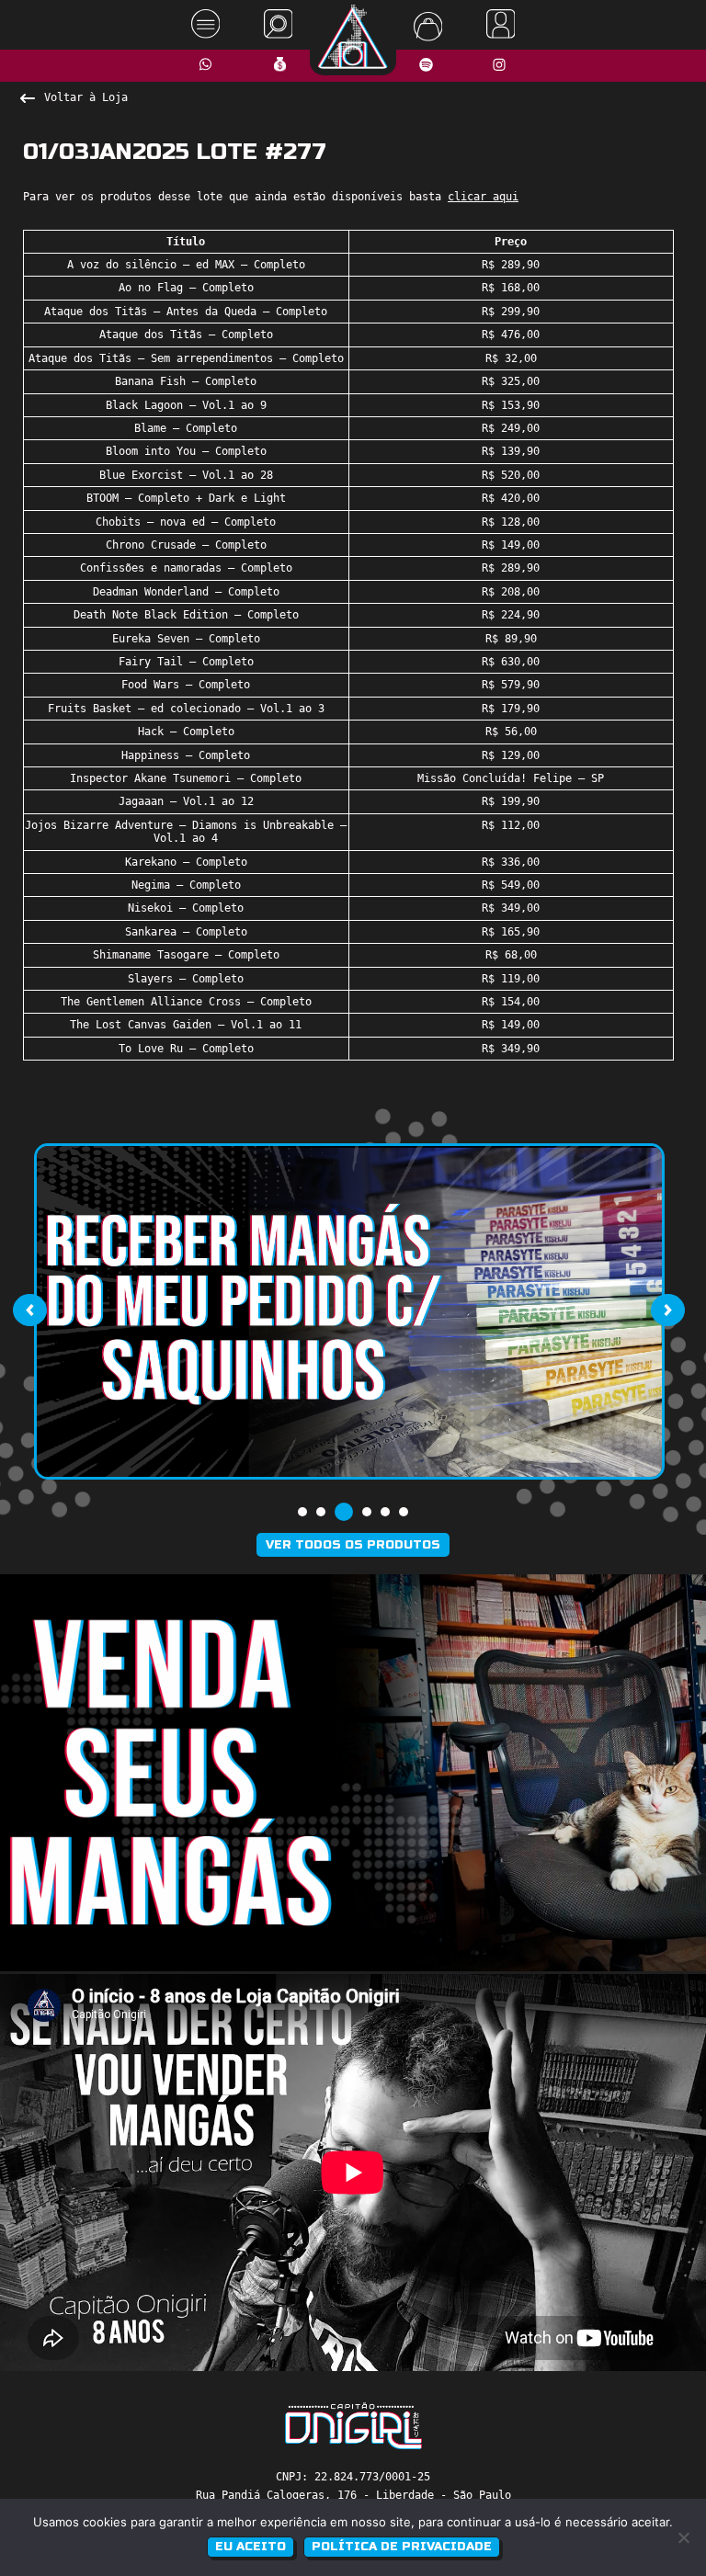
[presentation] (29, 1310)
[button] (302, 1512)
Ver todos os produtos (353, 1545)
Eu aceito (251, 2547)
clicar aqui (483, 197)
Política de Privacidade (402, 2547)
